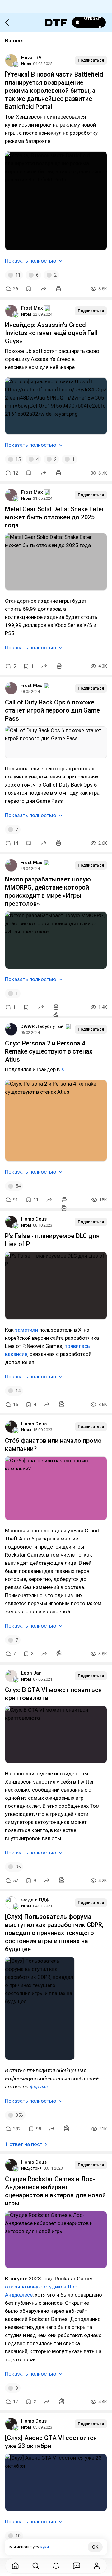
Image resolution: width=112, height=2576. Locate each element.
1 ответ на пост (24, 2144)
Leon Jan (31, 1673)
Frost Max (32, 308)
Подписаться (91, 60)
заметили (26, 1330)
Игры (26, 64)
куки (45, 2547)
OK (95, 2547)
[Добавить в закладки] (29, 289)
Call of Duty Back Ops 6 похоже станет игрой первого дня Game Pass (52, 710)
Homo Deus (34, 1219)
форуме (39, 2087)
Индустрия (31, 2168)
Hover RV (31, 58)
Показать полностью (31, 261)
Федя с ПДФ (35, 1900)
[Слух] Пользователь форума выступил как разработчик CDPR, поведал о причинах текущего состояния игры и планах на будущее (54, 1933)
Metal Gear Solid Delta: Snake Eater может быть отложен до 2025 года (54, 517)
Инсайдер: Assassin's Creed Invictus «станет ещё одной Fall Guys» (51, 333)
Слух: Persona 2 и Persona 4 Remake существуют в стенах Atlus (49, 1051)
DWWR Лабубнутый (42, 1026)
